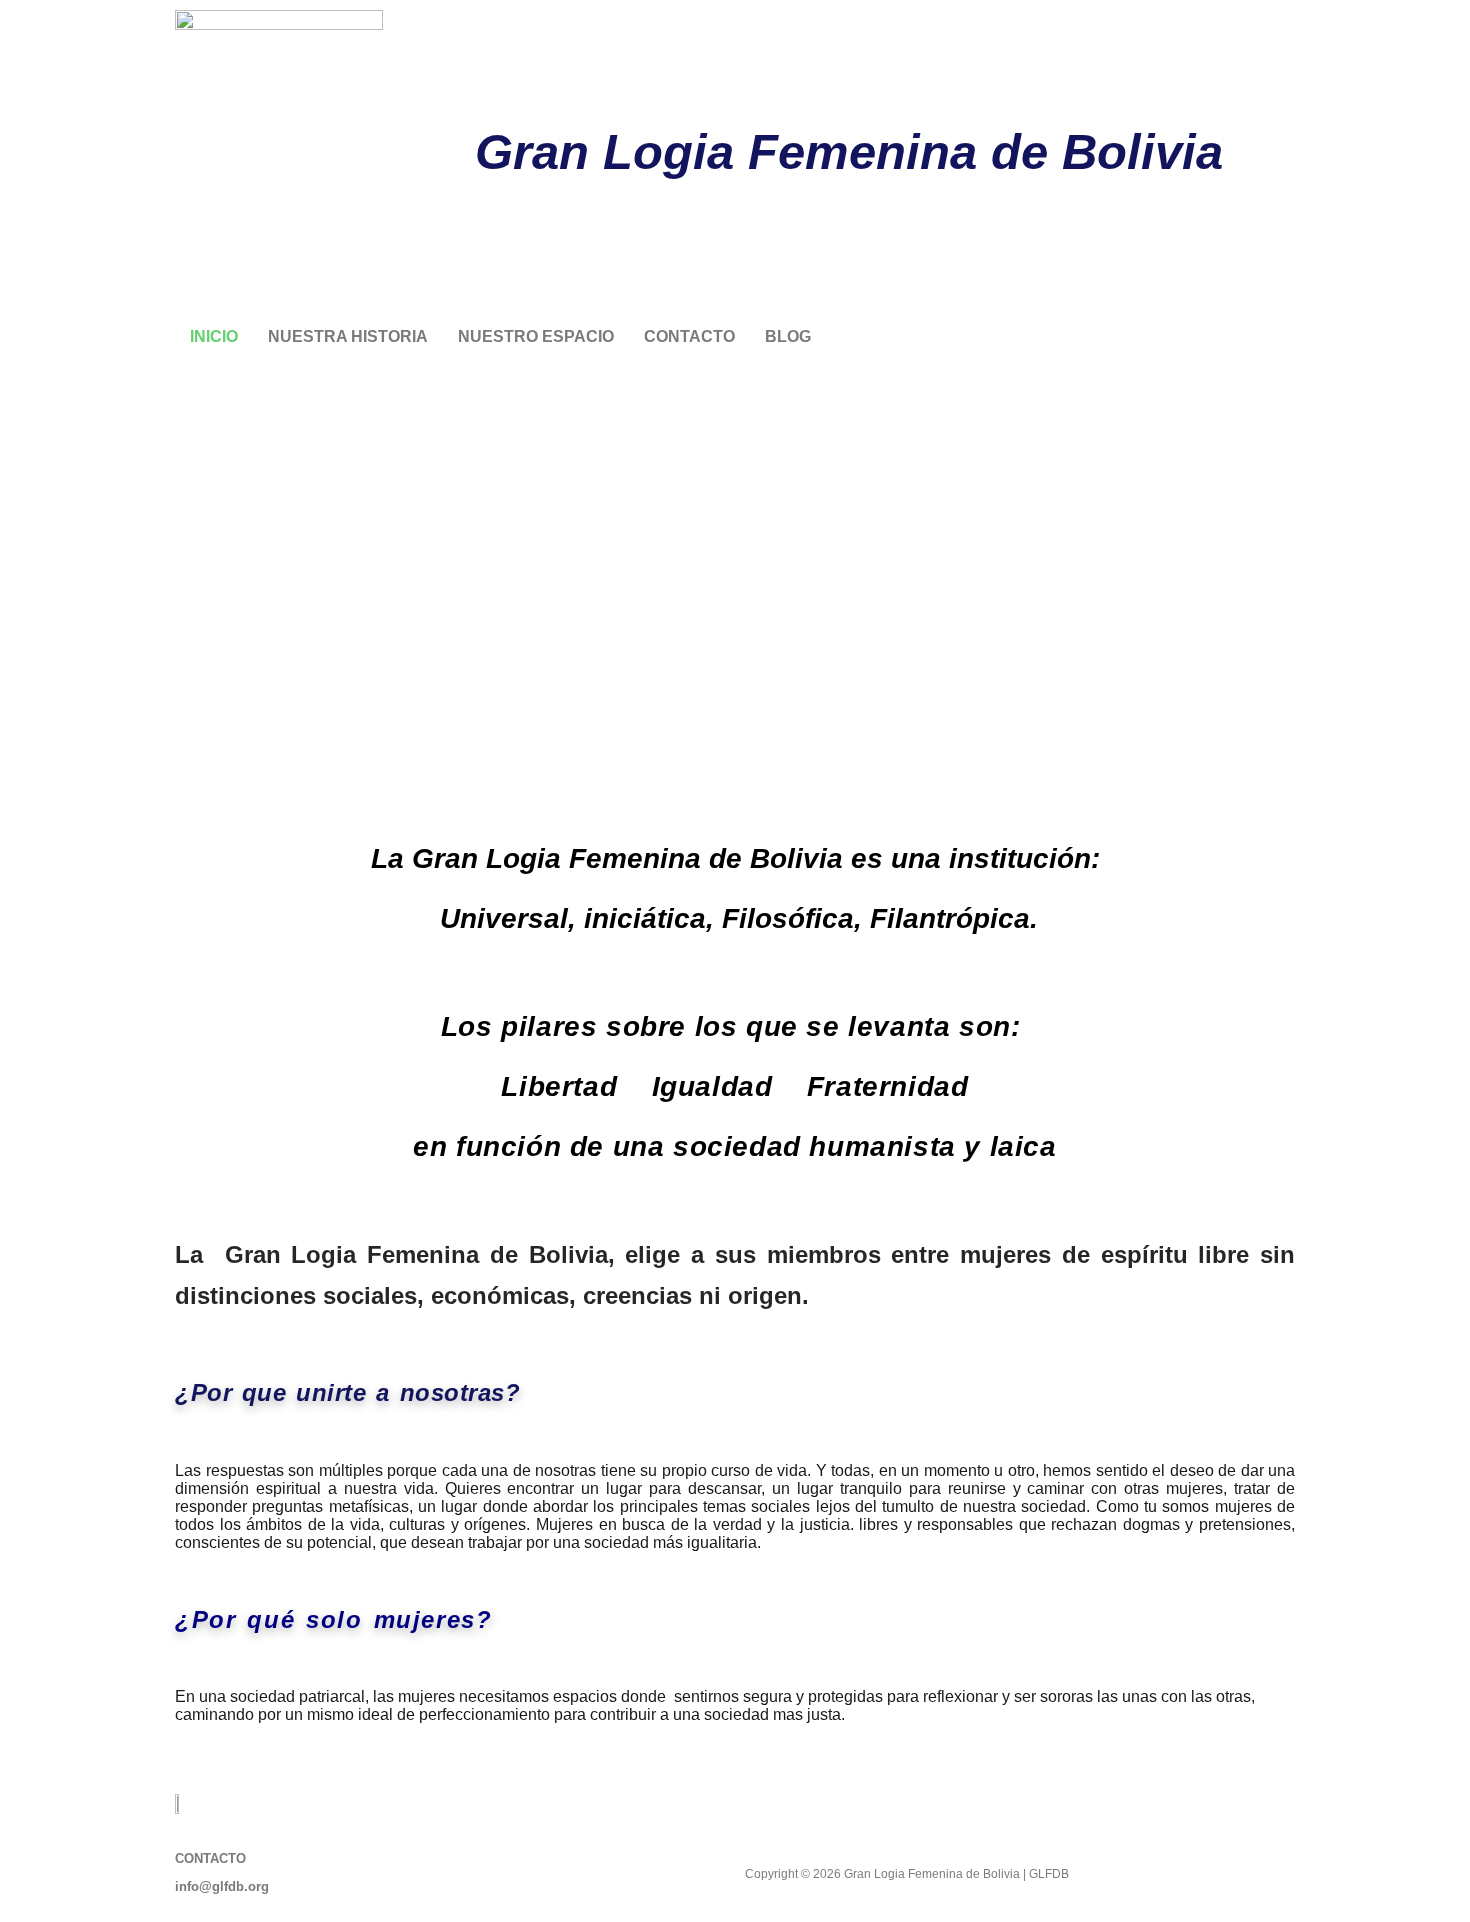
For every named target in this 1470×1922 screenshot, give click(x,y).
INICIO (214, 336)
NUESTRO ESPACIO (536, 336)
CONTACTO (689, 336)
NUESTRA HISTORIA (348, 336)
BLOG (788, 336)
